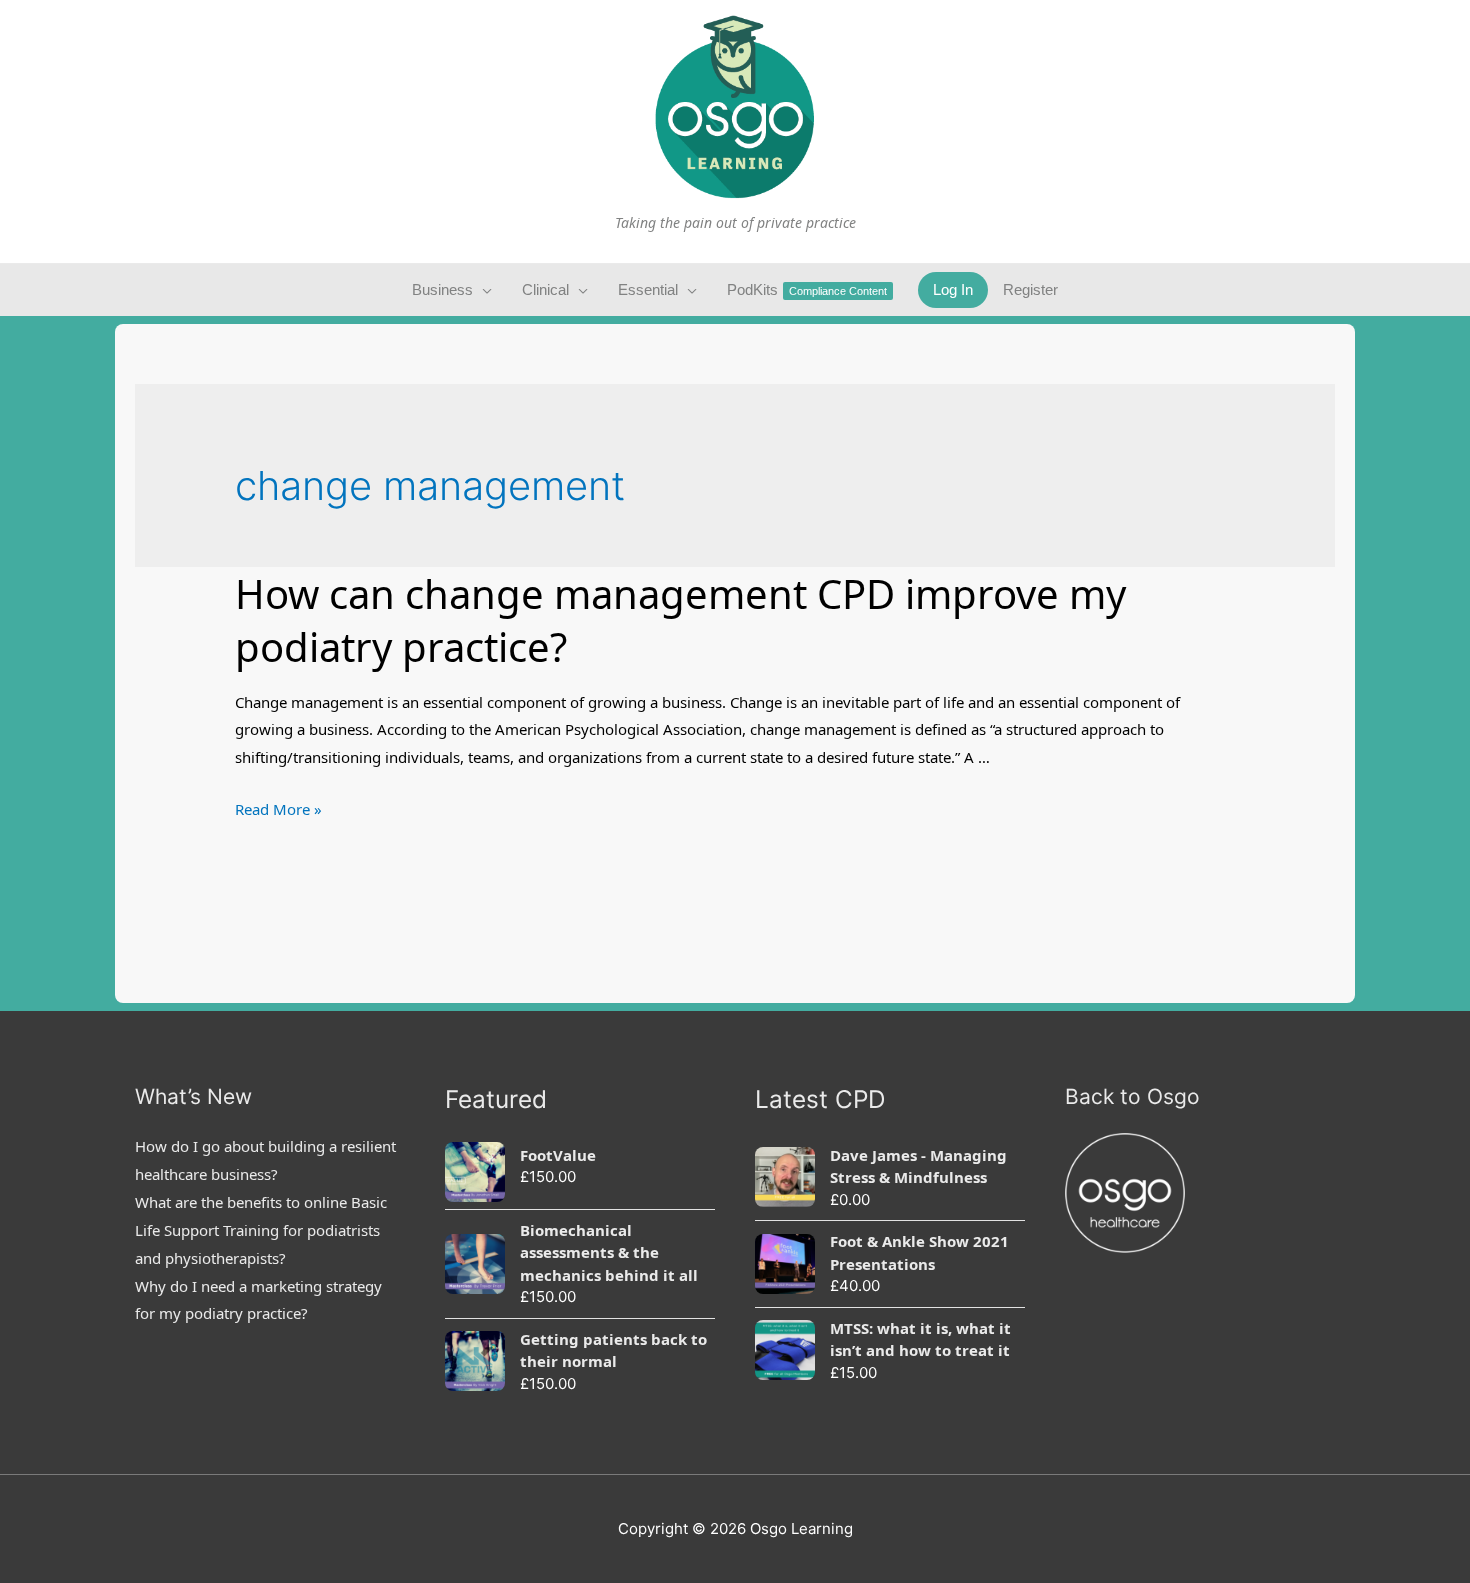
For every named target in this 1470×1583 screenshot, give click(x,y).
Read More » (278, 809)
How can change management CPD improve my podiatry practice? (680, 620)
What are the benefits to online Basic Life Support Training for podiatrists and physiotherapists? (261, 1230)
